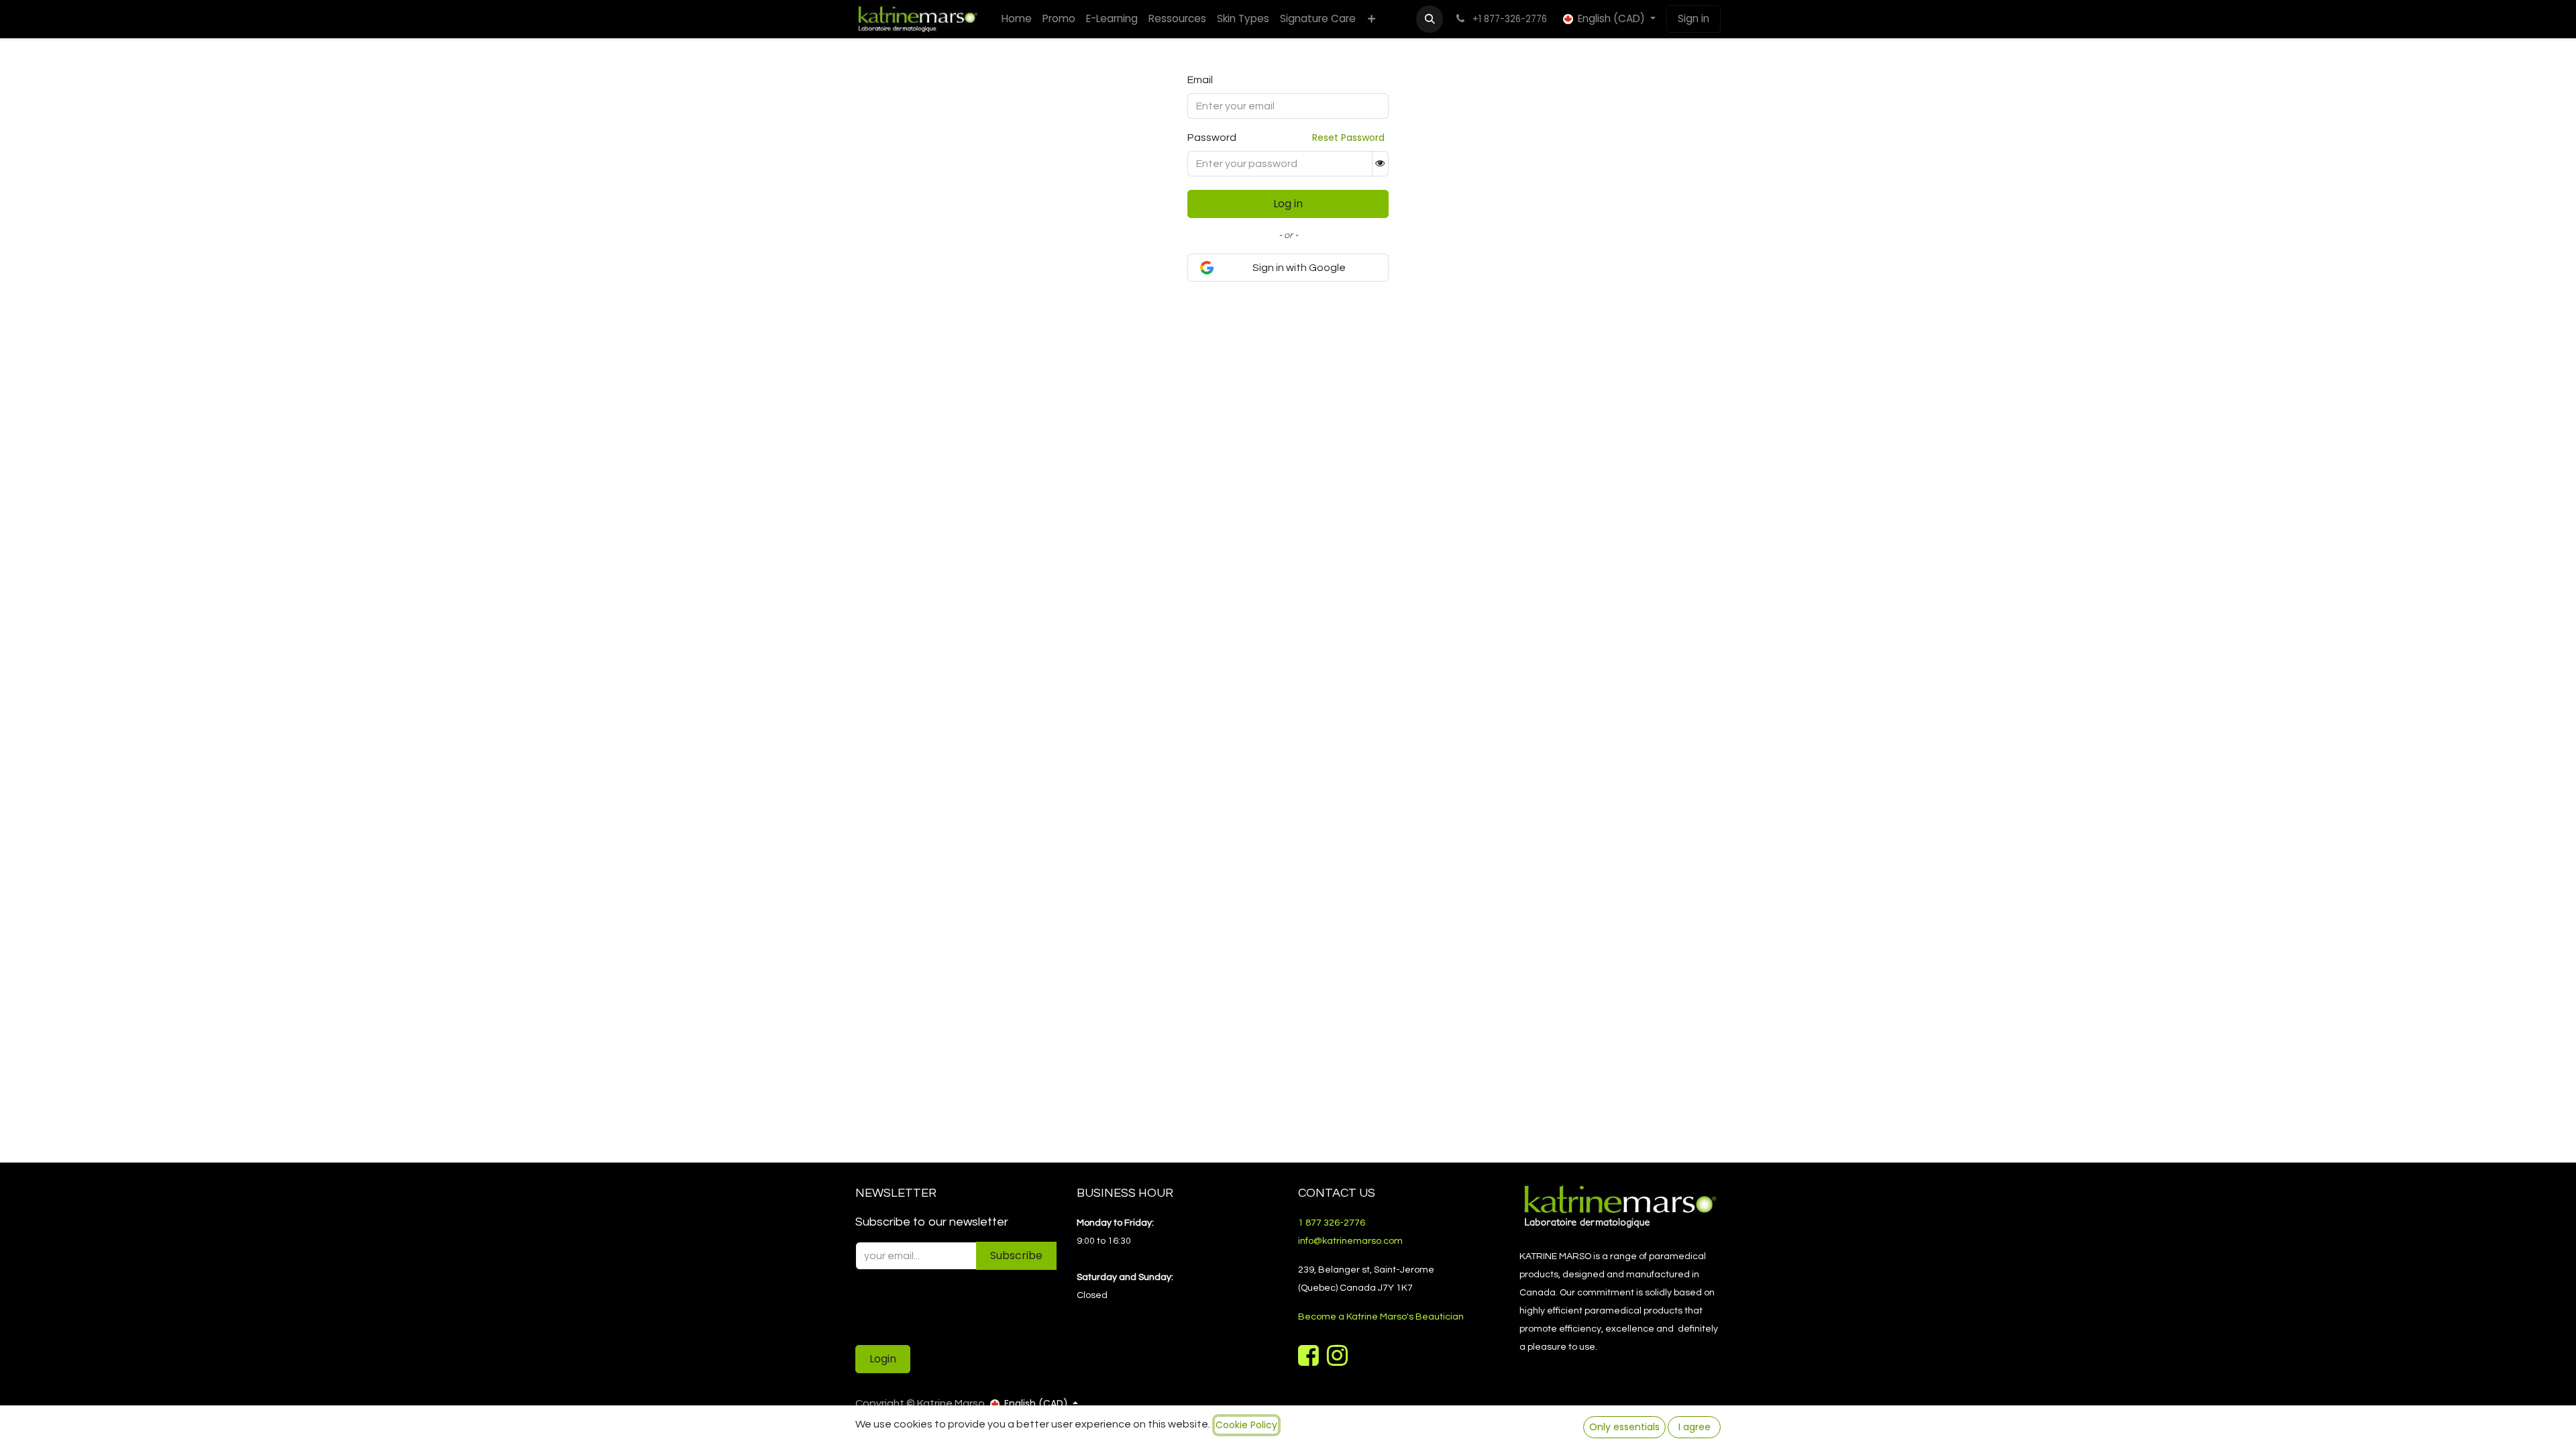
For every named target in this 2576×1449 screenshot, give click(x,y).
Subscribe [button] (1016, 1255)
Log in (1288, 204)
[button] (1430, 19)
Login (883, 1359)
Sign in (1694, 18)
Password (1212, 138)
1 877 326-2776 (1332, 1223)
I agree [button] (1695, 1427)
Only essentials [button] (1624, 1427)
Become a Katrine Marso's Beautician (1381, 1317)
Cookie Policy (1246, 1425)
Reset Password (1348, 138)
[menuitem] (1017, 19)
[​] (1310, 1360)
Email (1200, 80)
